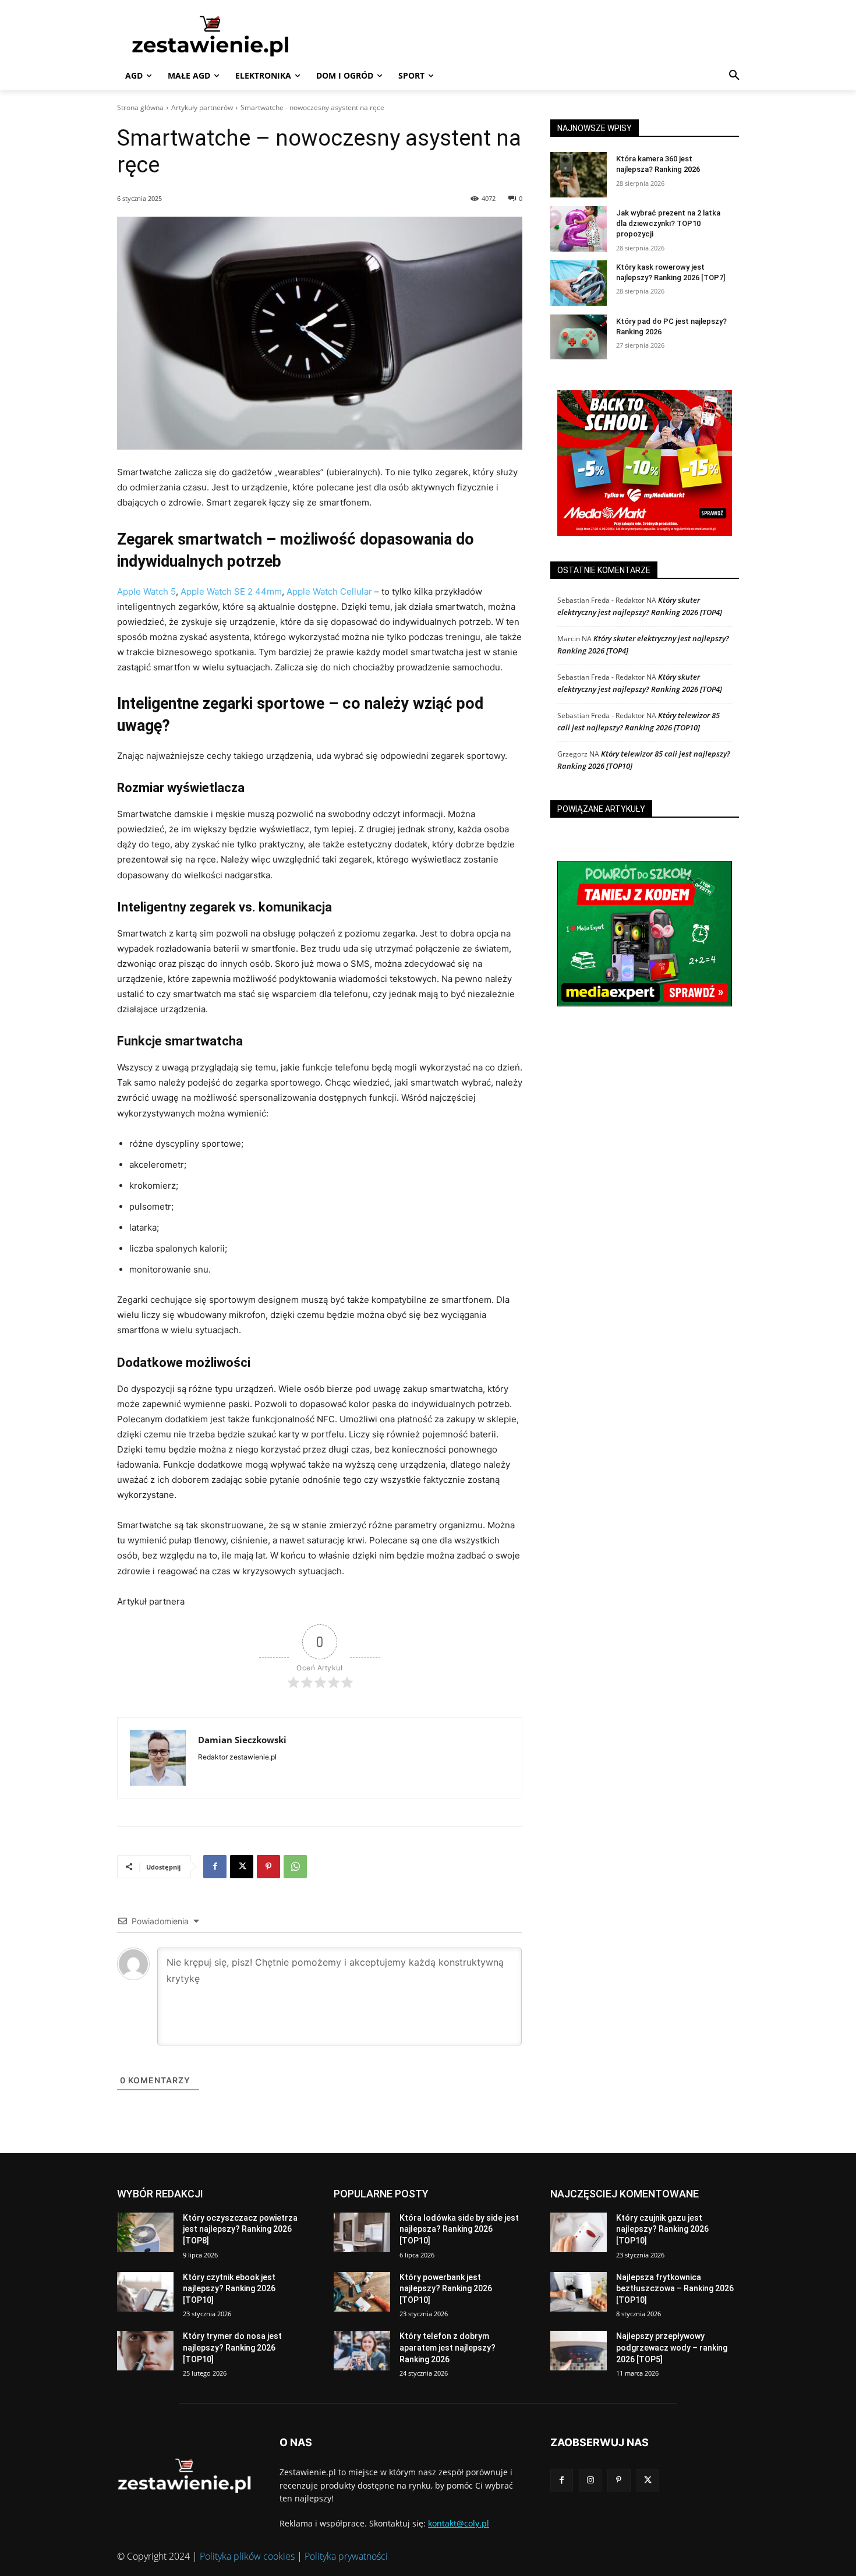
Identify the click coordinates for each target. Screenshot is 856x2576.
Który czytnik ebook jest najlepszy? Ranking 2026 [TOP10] (229, 2289)
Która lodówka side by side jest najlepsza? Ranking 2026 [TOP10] (459, 2229)
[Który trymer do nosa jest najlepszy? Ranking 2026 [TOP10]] (145, 2351)
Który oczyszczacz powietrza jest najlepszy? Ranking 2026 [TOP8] (240, 2229)
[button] (734, 76)
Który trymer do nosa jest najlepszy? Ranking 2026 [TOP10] (232, 2347)
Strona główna (140, 107)
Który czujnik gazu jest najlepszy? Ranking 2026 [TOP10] (662, 2229)
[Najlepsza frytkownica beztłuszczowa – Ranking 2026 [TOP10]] (579, 2292)
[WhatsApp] (295, 1867)
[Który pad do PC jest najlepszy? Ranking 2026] (579, 337)
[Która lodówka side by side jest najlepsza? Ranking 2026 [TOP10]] (362, 2232)
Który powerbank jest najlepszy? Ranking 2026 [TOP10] (446, 2289)
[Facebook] (215, 1867)
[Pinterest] (268, 1867)
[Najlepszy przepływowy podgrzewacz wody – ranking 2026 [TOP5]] (579, 2351)
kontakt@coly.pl (459, 2523)
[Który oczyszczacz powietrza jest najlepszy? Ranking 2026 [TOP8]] (145, 2232)
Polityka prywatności (346, 2556)
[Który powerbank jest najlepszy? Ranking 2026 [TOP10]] (362, 2292)
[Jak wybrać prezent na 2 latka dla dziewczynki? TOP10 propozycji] (579, 229)
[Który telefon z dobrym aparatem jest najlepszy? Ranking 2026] (362, 2351)
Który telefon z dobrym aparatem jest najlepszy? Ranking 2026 (448, 2347)
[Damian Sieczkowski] (158, 1758)
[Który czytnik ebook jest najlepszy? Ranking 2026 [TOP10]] (145, 2292)
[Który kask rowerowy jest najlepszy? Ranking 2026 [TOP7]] (579, 283)
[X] (242, 1867)
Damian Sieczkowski (242, 1740)
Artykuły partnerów (202, 107)
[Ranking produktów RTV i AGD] (228, 36)
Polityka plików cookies (247, 2556)
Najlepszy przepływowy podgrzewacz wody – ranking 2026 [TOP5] (672, 2347)
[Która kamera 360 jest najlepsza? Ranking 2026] (579, 175)
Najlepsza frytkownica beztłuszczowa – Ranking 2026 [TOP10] (675, 2289)
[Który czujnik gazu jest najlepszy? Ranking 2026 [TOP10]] (579, 2232)
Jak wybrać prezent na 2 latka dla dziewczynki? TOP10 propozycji (668, 223)
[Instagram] (590, 2480)
